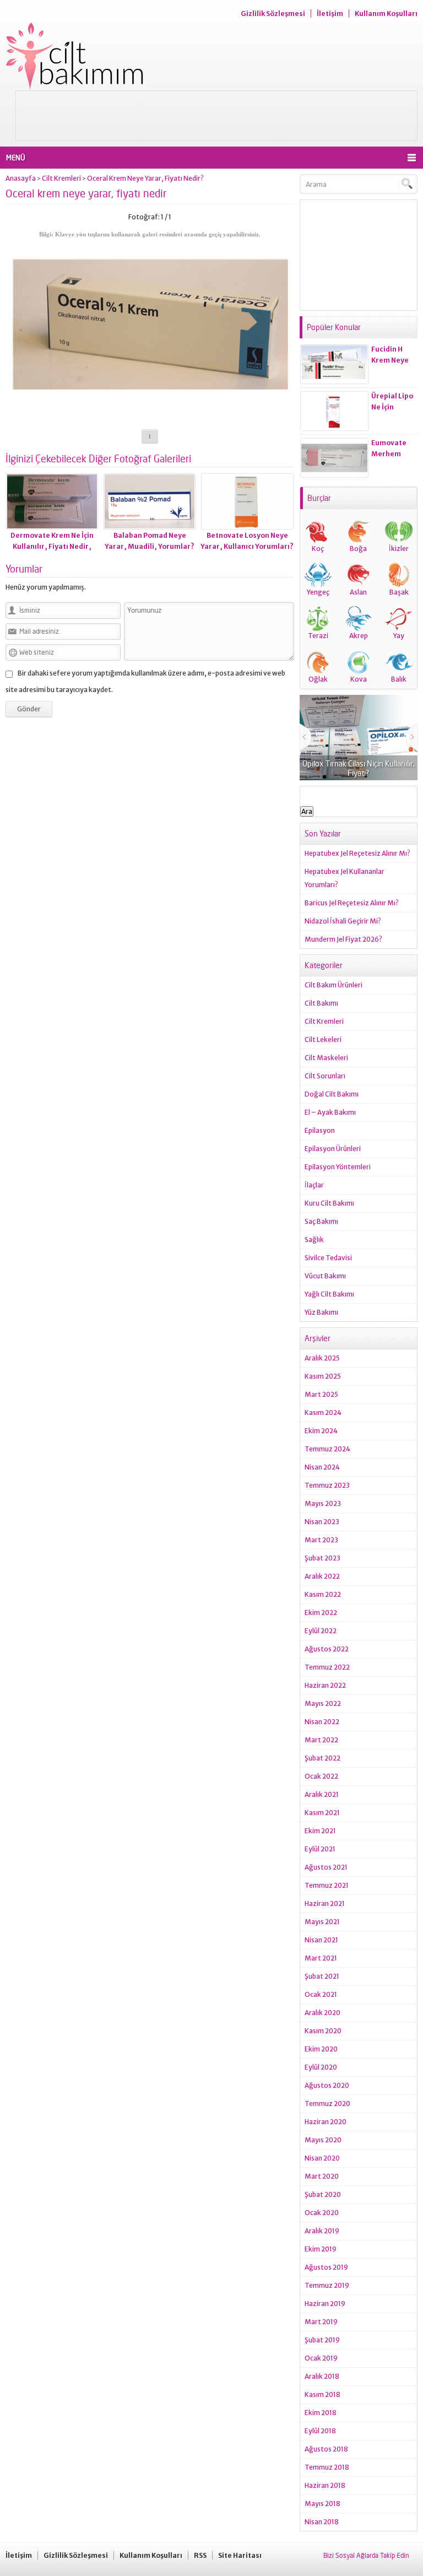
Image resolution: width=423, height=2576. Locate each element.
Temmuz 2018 (327, 2467)
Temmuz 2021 (327, 1885)
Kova (359, 679)
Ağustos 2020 (327, 2085)
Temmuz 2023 (327, 1485)
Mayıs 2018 (322, 2504)
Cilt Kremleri (61, 178)
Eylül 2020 (321, 2067)
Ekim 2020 (321, 2049)
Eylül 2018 (320, 2431)
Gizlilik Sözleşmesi (273, 13)
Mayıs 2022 (323, 1703)
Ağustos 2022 (327, 1649)
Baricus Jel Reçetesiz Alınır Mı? (352, 903)
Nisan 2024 (322, 1467)
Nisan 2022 (322, 1722)
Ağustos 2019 (326, 2267)
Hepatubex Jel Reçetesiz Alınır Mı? (357, 853)
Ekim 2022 (321, 1613)
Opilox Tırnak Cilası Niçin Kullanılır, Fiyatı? (359, 768)
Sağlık (314, 1240)
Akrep (359, 636)
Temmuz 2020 (327, 2104)
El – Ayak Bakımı (330, 1112)
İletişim (330, 13)
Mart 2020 (322, 2176)
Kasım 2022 (323, 1594)
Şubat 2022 (322, 1758)
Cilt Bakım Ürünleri (333, 985)
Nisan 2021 (321, 1940)
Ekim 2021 (320, 1831)
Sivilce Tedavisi (328, 1258)
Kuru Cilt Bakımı (329, 1203)
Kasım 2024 (323, 1413)
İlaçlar (314, 1185)
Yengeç (318, 592)
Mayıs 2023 (323, 1503)
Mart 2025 (321, 1394)
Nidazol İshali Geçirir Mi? (343, 921)
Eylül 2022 (321, 1631)
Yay (399, 636)
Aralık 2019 (322, 2231)
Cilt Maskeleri (326, 1058)
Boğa (358, 549)
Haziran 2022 (325, 1685)
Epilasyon (320, 1130)
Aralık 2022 (322, 1576)
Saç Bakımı (321, 1221)
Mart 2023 (321, 1540)
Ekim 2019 (321, 2249)
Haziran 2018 (325, 2485)
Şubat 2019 (322, 2340)
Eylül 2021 (320, 1849)
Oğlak (318, 679)
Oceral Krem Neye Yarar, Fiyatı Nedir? (145, 178)
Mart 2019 (321, 2322)
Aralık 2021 (322, 1794)
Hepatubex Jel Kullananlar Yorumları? (345, 878)
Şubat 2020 (323, 2194)
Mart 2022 (321, 1740)
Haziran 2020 (326, 2122)
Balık (399, 679)
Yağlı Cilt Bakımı (329, 1294)
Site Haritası (240, 2555)
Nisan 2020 (322, 2158)
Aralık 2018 (322, 2376)
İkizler (399, 549)
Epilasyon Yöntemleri (338, 1167)
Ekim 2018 (321, 2413)
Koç (318, 549)
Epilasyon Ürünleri (333, 1149)
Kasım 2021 (322, 1813)
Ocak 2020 (322, 2213)
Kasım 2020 (323, 2031)
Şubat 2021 (322, 1976)
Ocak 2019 (321, 2358)
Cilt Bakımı (321, 1003)
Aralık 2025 (322, 1358)
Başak (399, 592)
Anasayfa (21, 178)
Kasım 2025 (323, 1376)
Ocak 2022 (321, 1776)
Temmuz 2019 (327, 2285)
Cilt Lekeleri (323, 1039)
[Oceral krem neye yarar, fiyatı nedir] (150, 413)
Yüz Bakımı (321, 1312)
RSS (200, 2555)
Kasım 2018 (322, 2394)
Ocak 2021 (321, 1994)
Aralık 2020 (322, 2013)
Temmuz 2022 (327, 1667)
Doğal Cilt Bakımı (332, 1094)
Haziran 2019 (325, 2304)
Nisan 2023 (322, 1522)
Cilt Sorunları (325, 1076)
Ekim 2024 (321, 1431)
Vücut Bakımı (325, 1276)
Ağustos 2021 (326, 1867)
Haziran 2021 (325, 1903)
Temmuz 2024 (327, 1449)
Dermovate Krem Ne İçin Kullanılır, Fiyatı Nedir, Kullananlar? (52, 546)
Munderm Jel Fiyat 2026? (343, 939)
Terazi (318, 636)
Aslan (358, 592)
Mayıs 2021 (322, 1922)
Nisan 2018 (322, 2522)
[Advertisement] (216, 116)
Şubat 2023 (322, 1558)
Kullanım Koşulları (386, 13)
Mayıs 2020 (323, 2140)
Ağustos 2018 (326, 2449)
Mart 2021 (321, 1958)
